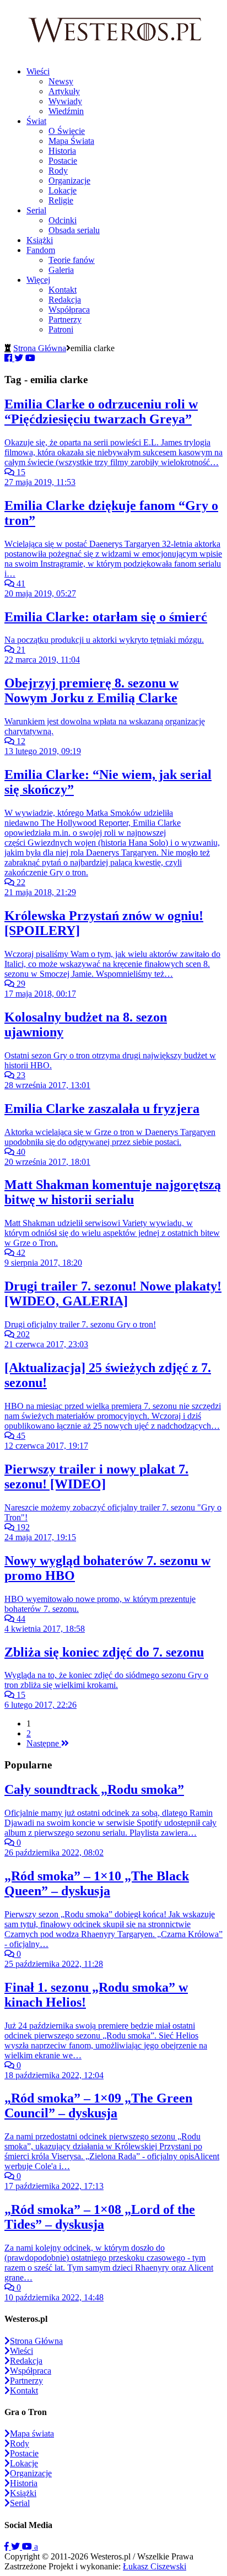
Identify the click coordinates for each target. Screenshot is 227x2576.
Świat (36, 121)
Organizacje (69, 181)
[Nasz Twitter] (17, 2547)
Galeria (61, 270)
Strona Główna (40, 348)
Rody (58, 171)
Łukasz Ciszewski (155, 2566)
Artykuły (64, 91)
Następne (44, 1743)
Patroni (61, 329)
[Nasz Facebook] (8, 2547)
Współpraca (69, 310)
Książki (40, 240)
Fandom (41, 250)
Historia (62, 151)
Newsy (61, 81)
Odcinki (63, 220)
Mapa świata (32, 2434)
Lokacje (63, 190)
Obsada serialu (74, 230)
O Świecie (67, 131)
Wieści (38, 71)
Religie (61, 200)
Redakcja (65, 300)
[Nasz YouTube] (28, 2547)
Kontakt (63, 290)
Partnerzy (65, 319)
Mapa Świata (71, 141)
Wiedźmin (66, 111)
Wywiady (65, 101)
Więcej (38, 280)
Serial (36, 210)
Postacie (63, 161)
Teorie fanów (72, 260)
